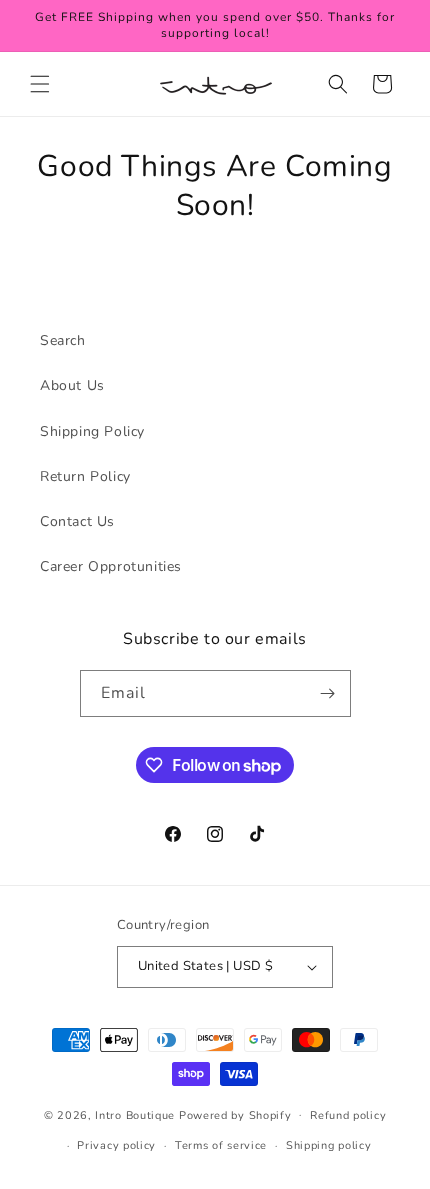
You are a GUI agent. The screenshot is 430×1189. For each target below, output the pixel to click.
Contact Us (77, 521)
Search (63, 340)
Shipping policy (329, 1145)
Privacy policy (116, 1145)
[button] (40, 84)
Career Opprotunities (111, 566)
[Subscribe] (328, 693)
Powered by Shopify (235, 1114)
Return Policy (85, 476)
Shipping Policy (92, 431)
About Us (72, 385)
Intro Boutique (135, 1114)
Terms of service (221, 1145)
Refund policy (348, 1115)
